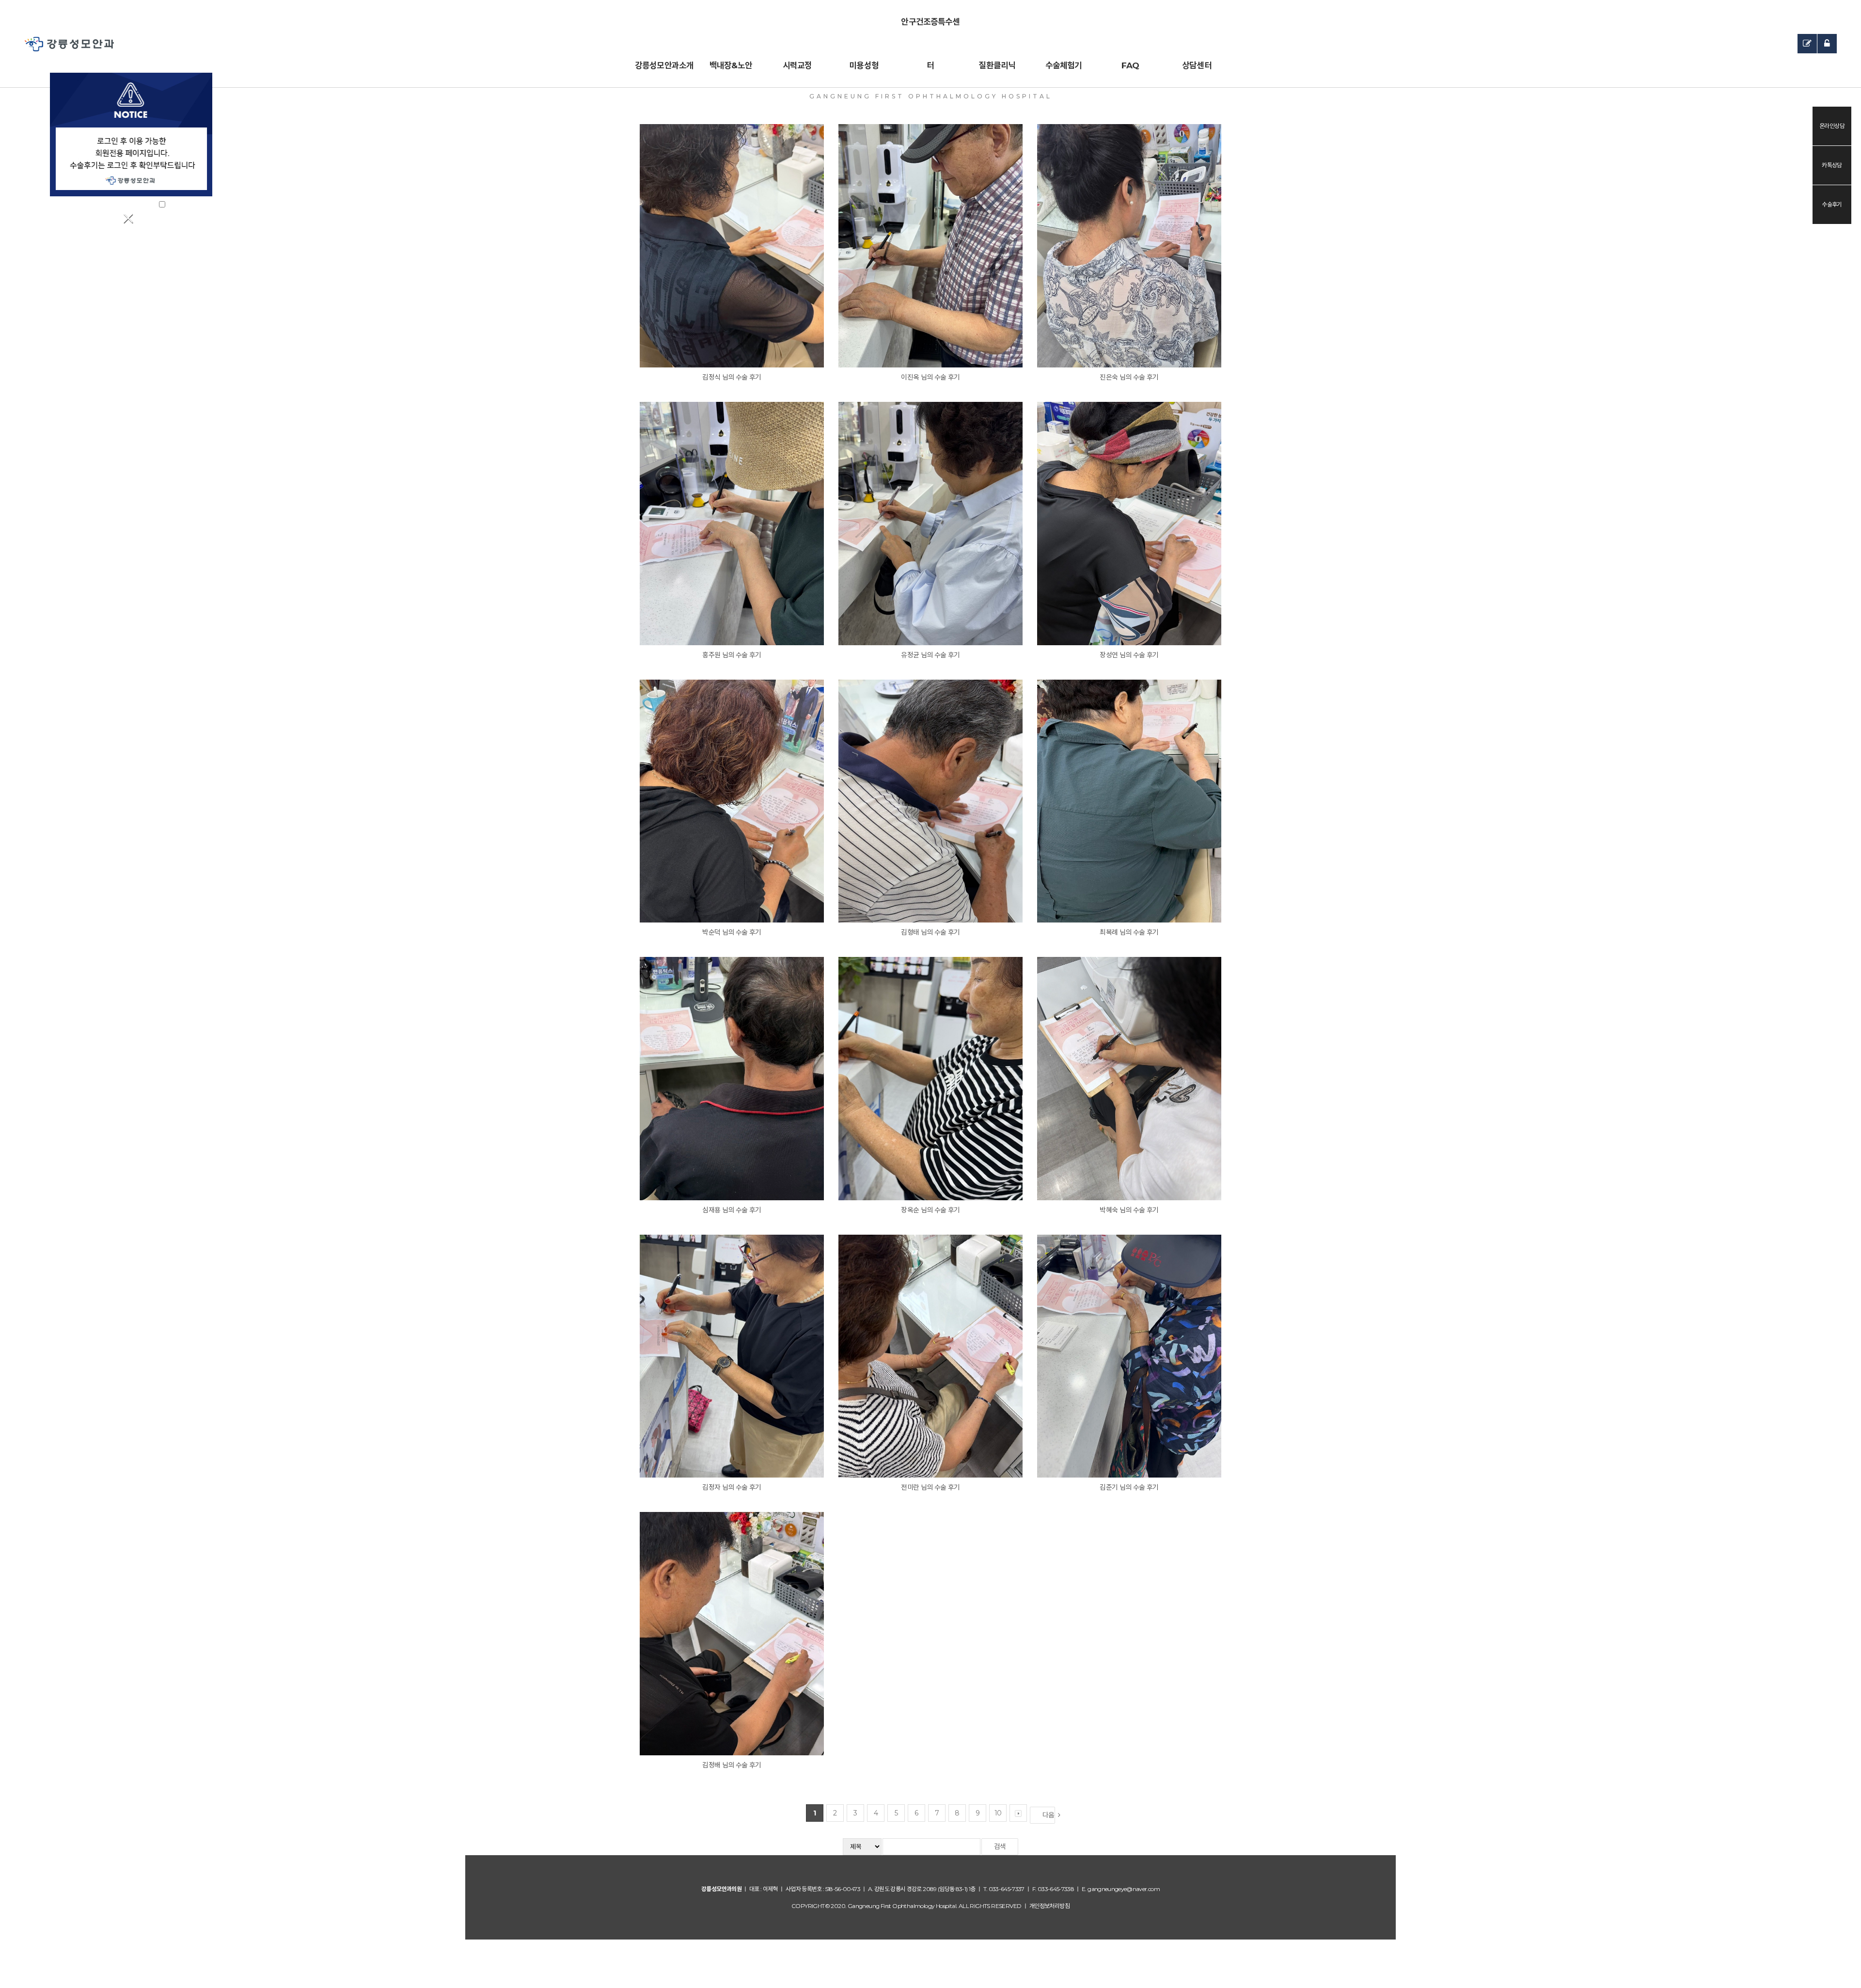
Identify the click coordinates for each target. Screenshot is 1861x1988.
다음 (1049, 1815)
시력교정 (797, 65)
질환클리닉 (997, 65)
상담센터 (1197, 65)
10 (998, 1813)
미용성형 (864, 65)
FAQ (1130, 65)
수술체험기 (1064, 65)
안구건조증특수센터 (930, 30)
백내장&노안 (731, 65)
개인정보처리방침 (1049, 1906)
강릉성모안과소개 (664, 65)
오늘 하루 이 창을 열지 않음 (125, 204)
